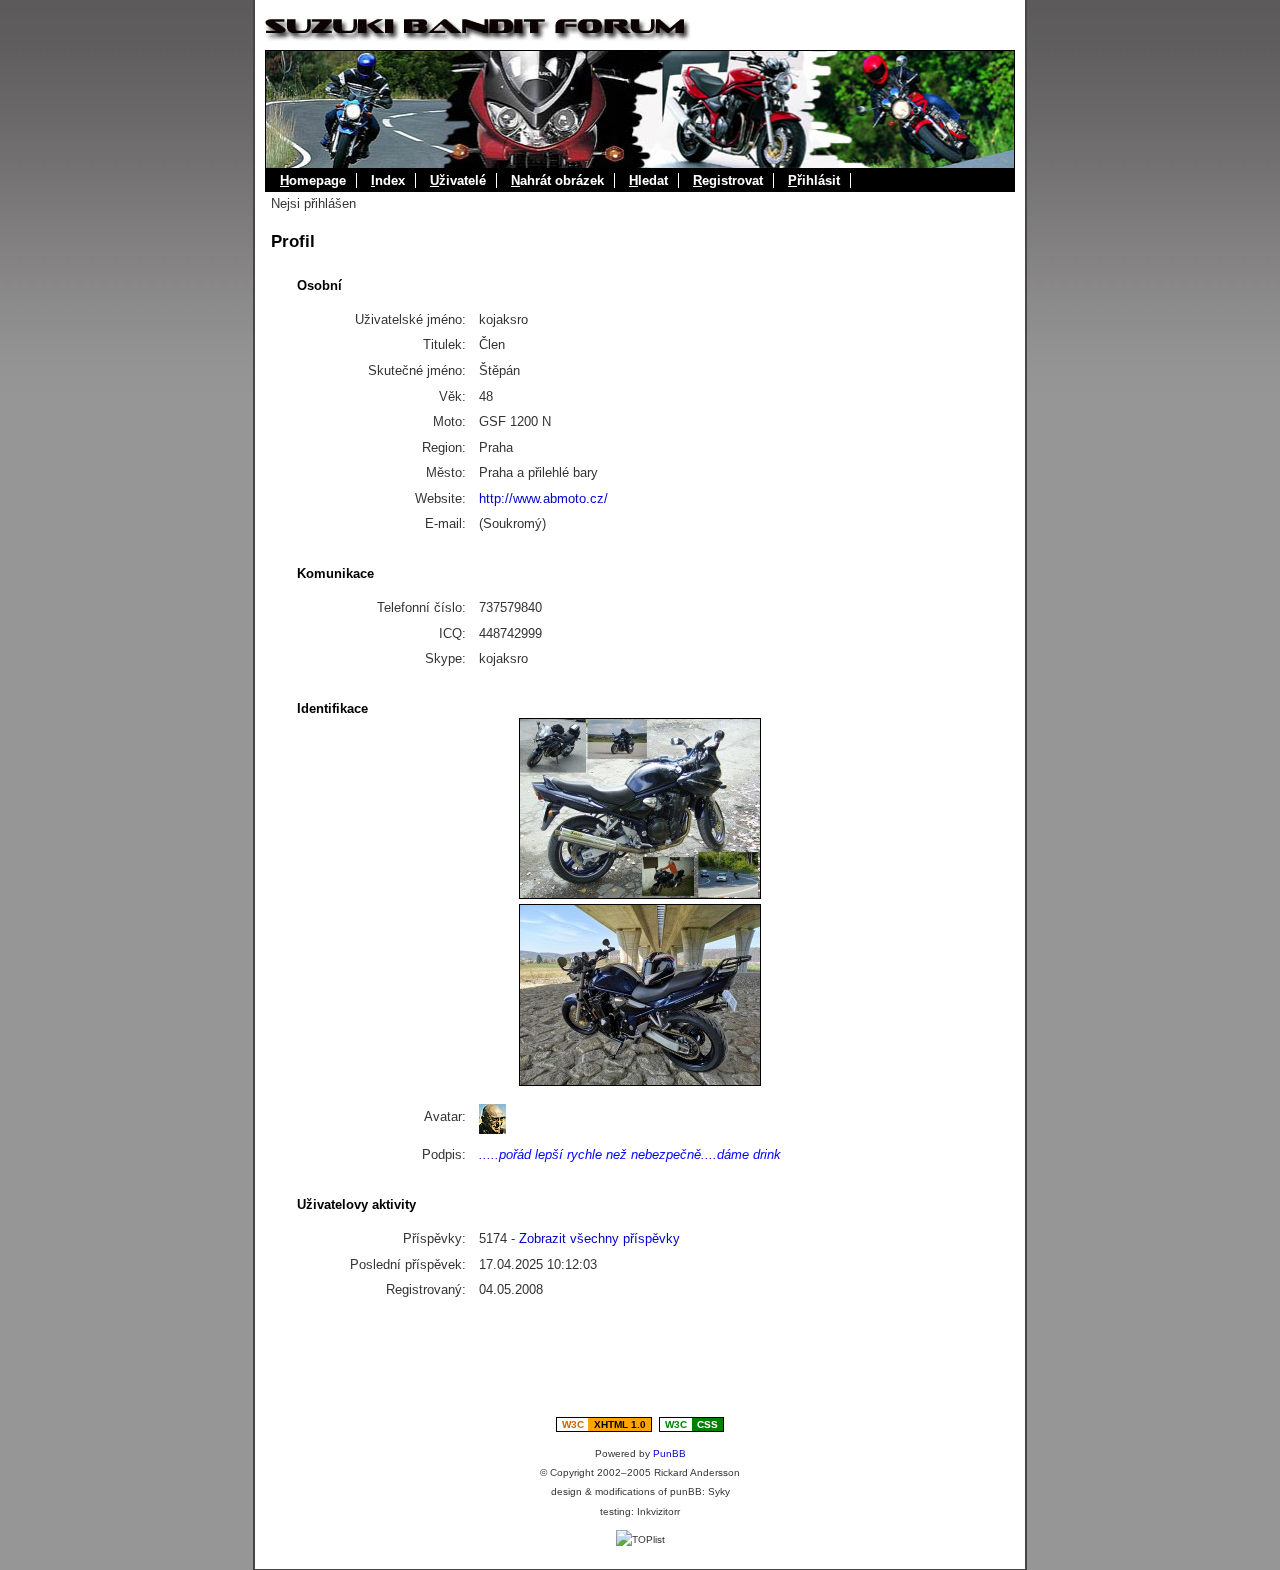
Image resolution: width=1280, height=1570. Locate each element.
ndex (388, 180)
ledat (648, 180)
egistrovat (728, 180)
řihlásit (814, 180)
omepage (313, 180)
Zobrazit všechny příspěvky (599, 1238)
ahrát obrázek (557, 180)
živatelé (458, 180)
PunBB (669, 1453)
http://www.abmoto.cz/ (543, 498)
